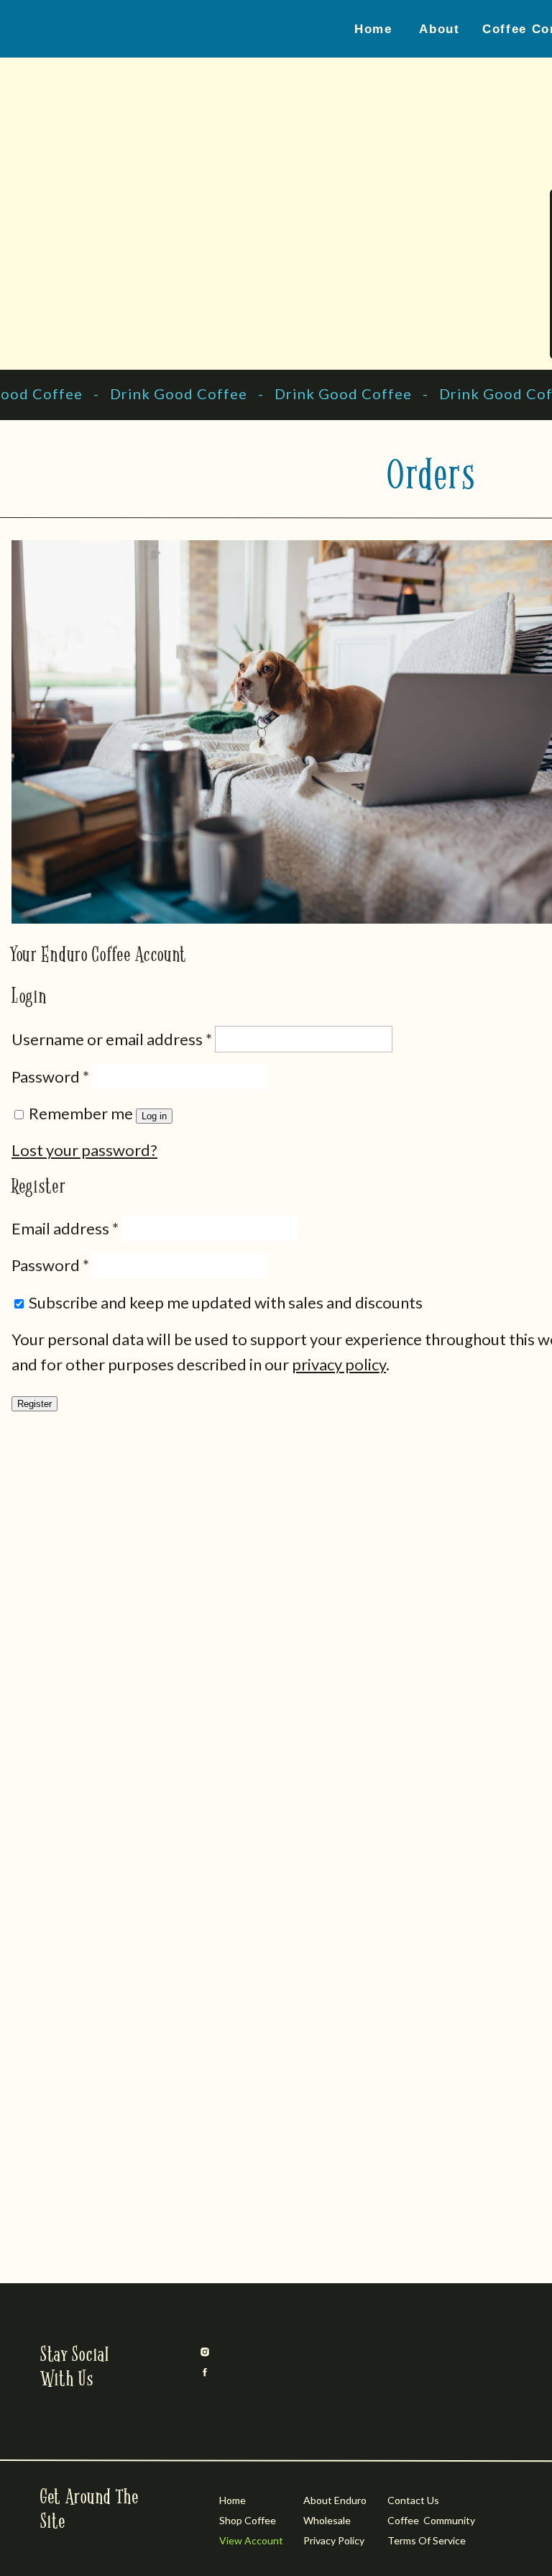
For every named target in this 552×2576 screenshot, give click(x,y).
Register (34, 1404)
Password (50, 1077)
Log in (154, 1116)
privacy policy (339, 1364)
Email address (65, 1228)
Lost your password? (84, 1150)
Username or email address (112, 1039)
